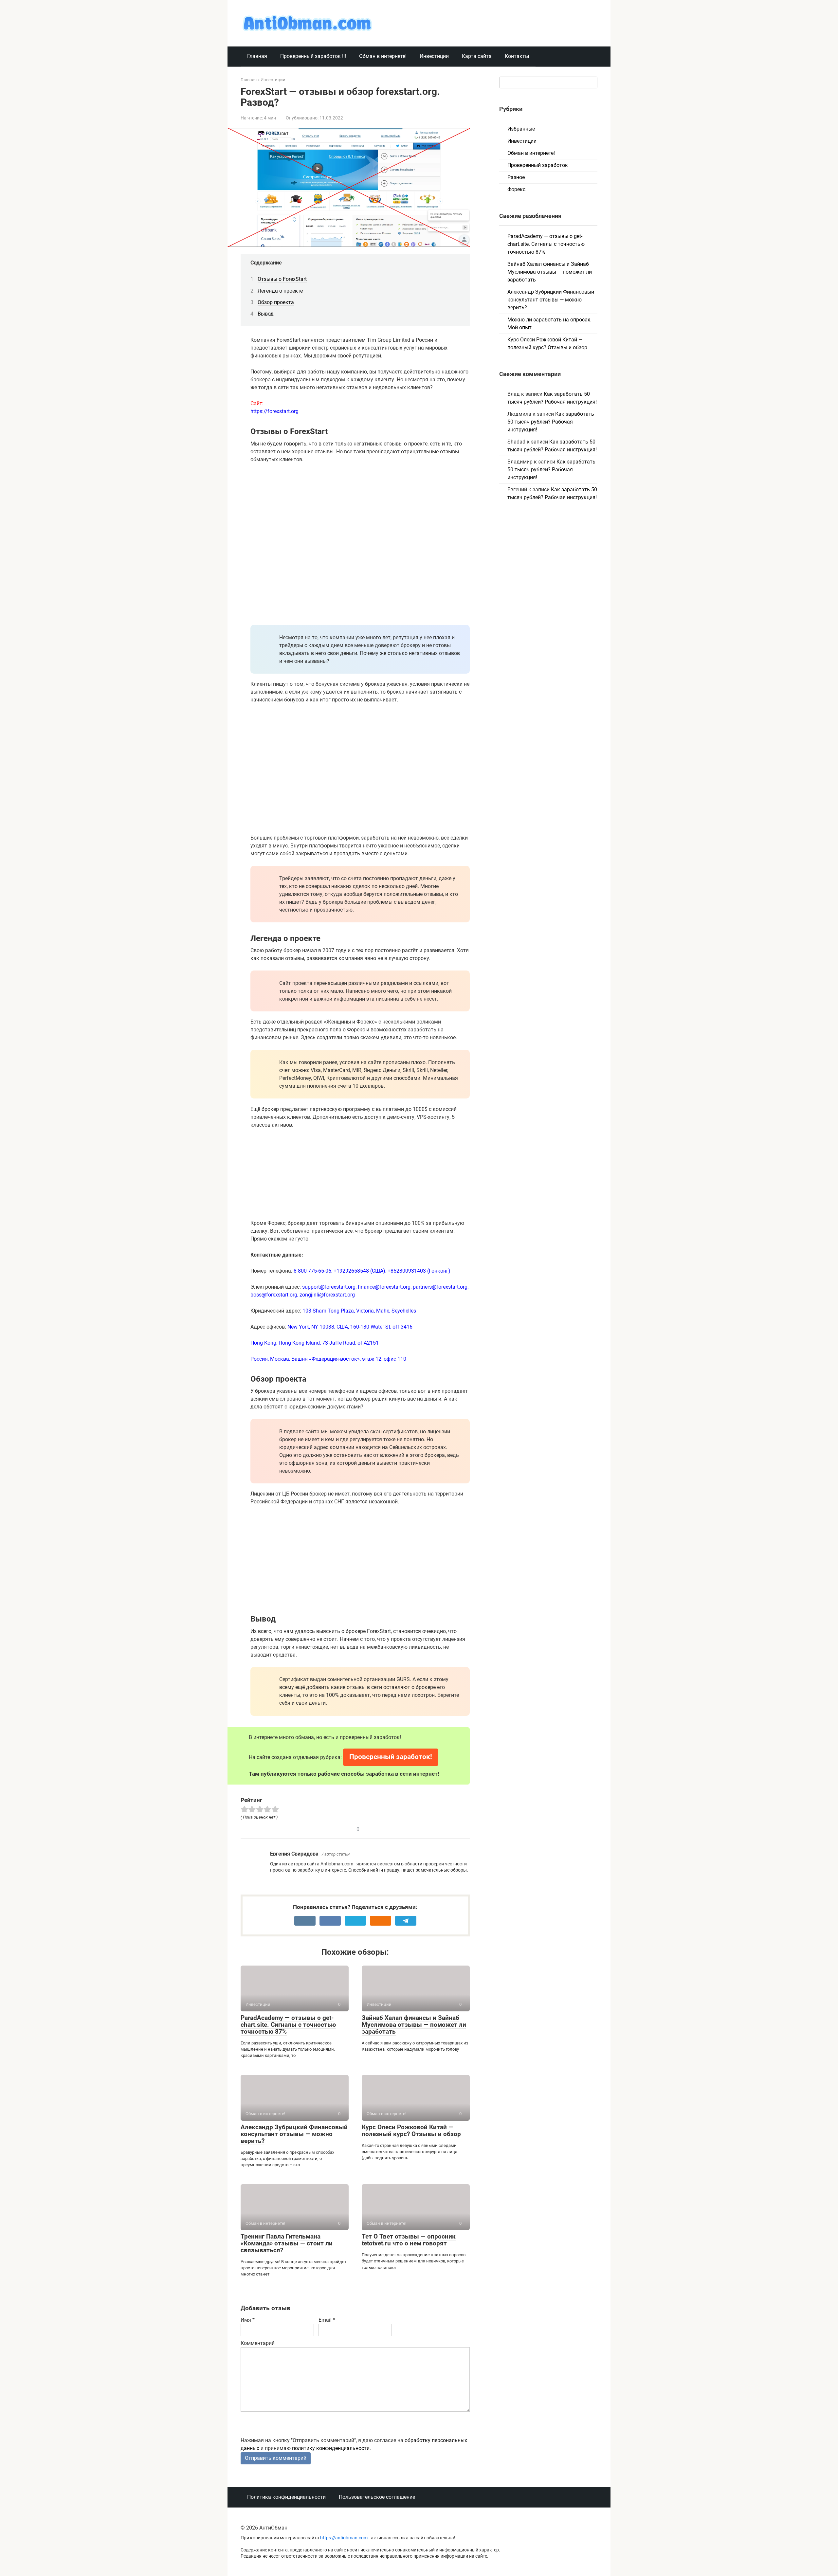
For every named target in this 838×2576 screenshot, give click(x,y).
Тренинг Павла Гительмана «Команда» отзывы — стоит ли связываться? (287, 2243)
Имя (248, 2320)
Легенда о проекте (280, 291)
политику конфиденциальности (331, 2448)
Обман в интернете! (383, 56)
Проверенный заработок (538, 165)
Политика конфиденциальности (286, 2497)
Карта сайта (477, 56)
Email (327, 2320)
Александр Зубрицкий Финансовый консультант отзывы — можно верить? (294, 2134)
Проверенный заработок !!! (313, 56)
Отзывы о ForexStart (282, 279)
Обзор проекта (276, 302)
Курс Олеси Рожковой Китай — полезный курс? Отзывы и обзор (411, 2131)
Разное (516, 177)
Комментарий (258, 2343)
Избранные (521, 129)
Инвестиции (434, 56)
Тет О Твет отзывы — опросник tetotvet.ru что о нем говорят (409, 2240)
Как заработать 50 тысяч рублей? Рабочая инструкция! (551, 422)
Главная (257, 56)
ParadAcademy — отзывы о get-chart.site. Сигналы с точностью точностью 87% (288, 2025)
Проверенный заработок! (391, 1757)
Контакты (517, 56)
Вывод (266, 314)
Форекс (516, 189)
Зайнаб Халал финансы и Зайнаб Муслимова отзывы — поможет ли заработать (414, 2025)
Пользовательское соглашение (377, 2497)
